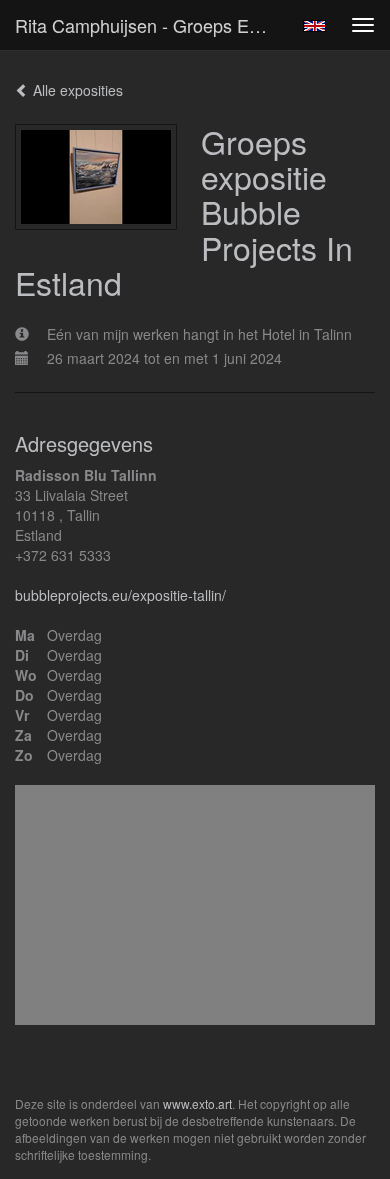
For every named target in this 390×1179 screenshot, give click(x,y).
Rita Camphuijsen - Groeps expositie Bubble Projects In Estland (149, 25)
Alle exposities (76, 90)
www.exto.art (197, 1103)
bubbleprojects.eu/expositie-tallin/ (120, 595)
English (314, 26)
